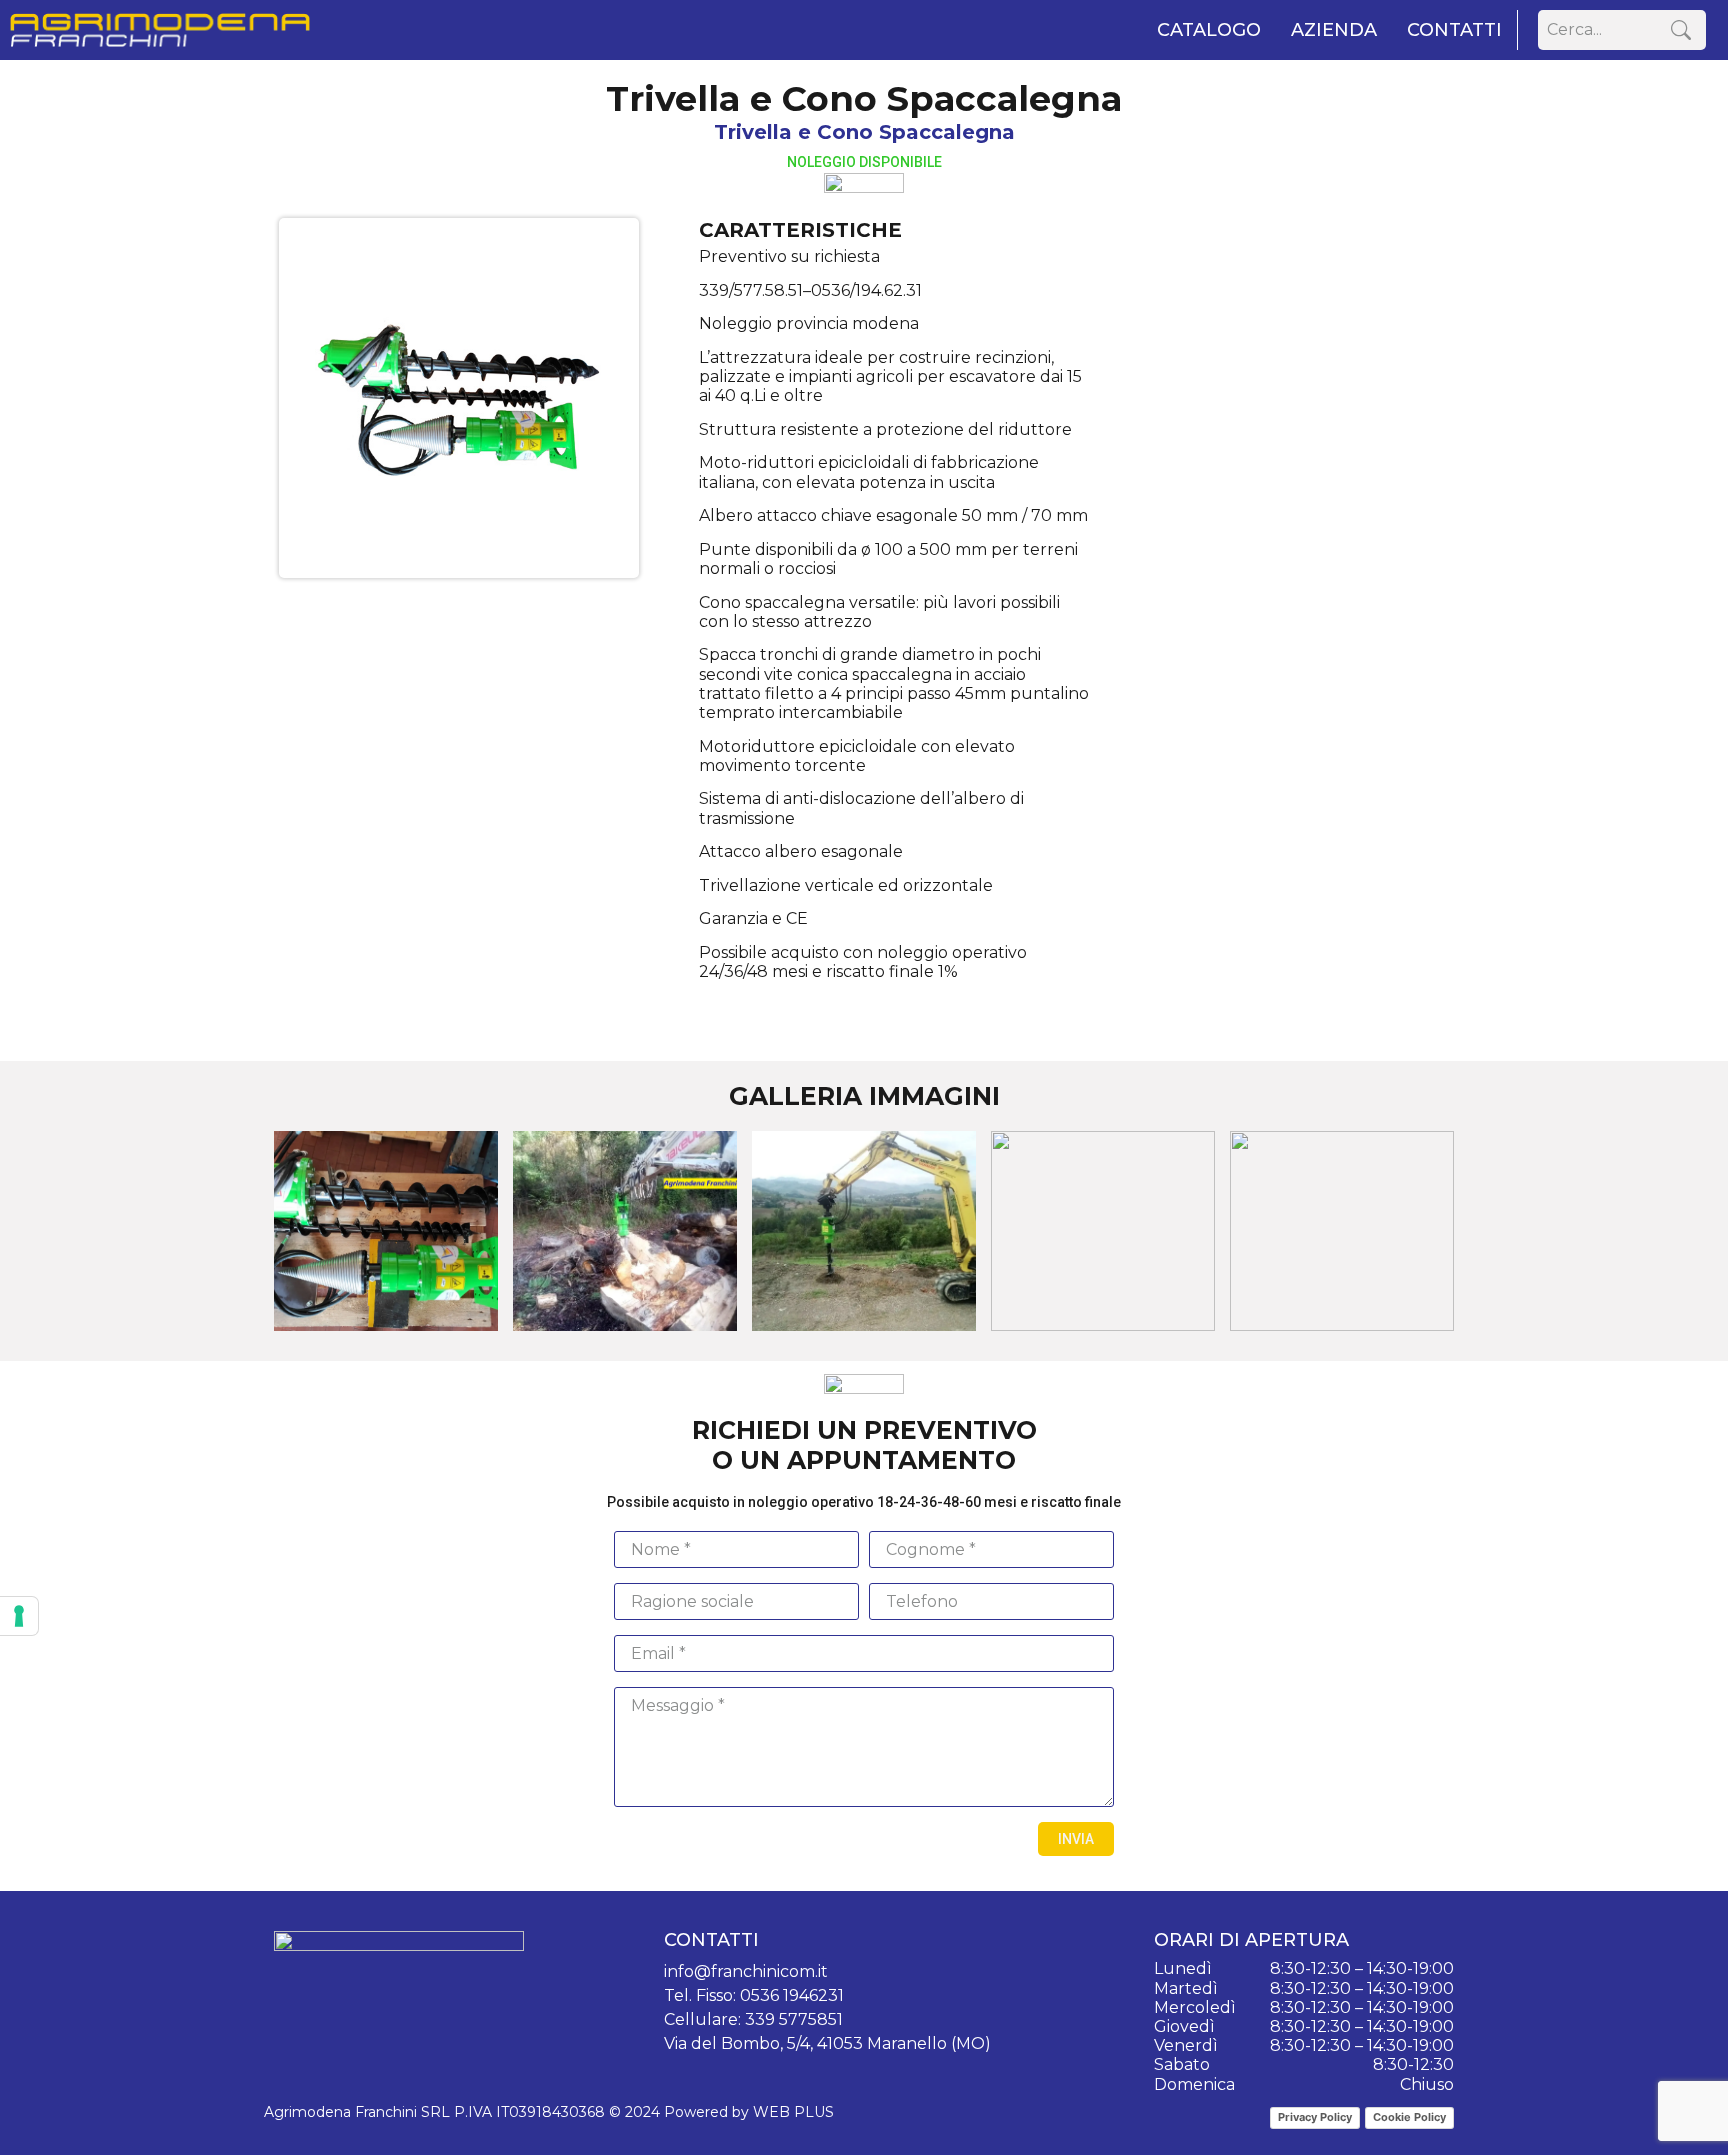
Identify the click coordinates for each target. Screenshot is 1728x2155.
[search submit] (1681, 30)
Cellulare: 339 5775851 (753, 2019)
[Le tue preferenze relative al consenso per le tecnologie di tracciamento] (19, 1616)
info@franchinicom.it (746, 1971)
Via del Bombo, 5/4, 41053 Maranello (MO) (827, 2043)
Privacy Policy (1315, 2117)
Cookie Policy (1409, 2117)
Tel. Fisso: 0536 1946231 (754, 1995)
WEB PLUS (793, 2112)
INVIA (1076, 1839)
